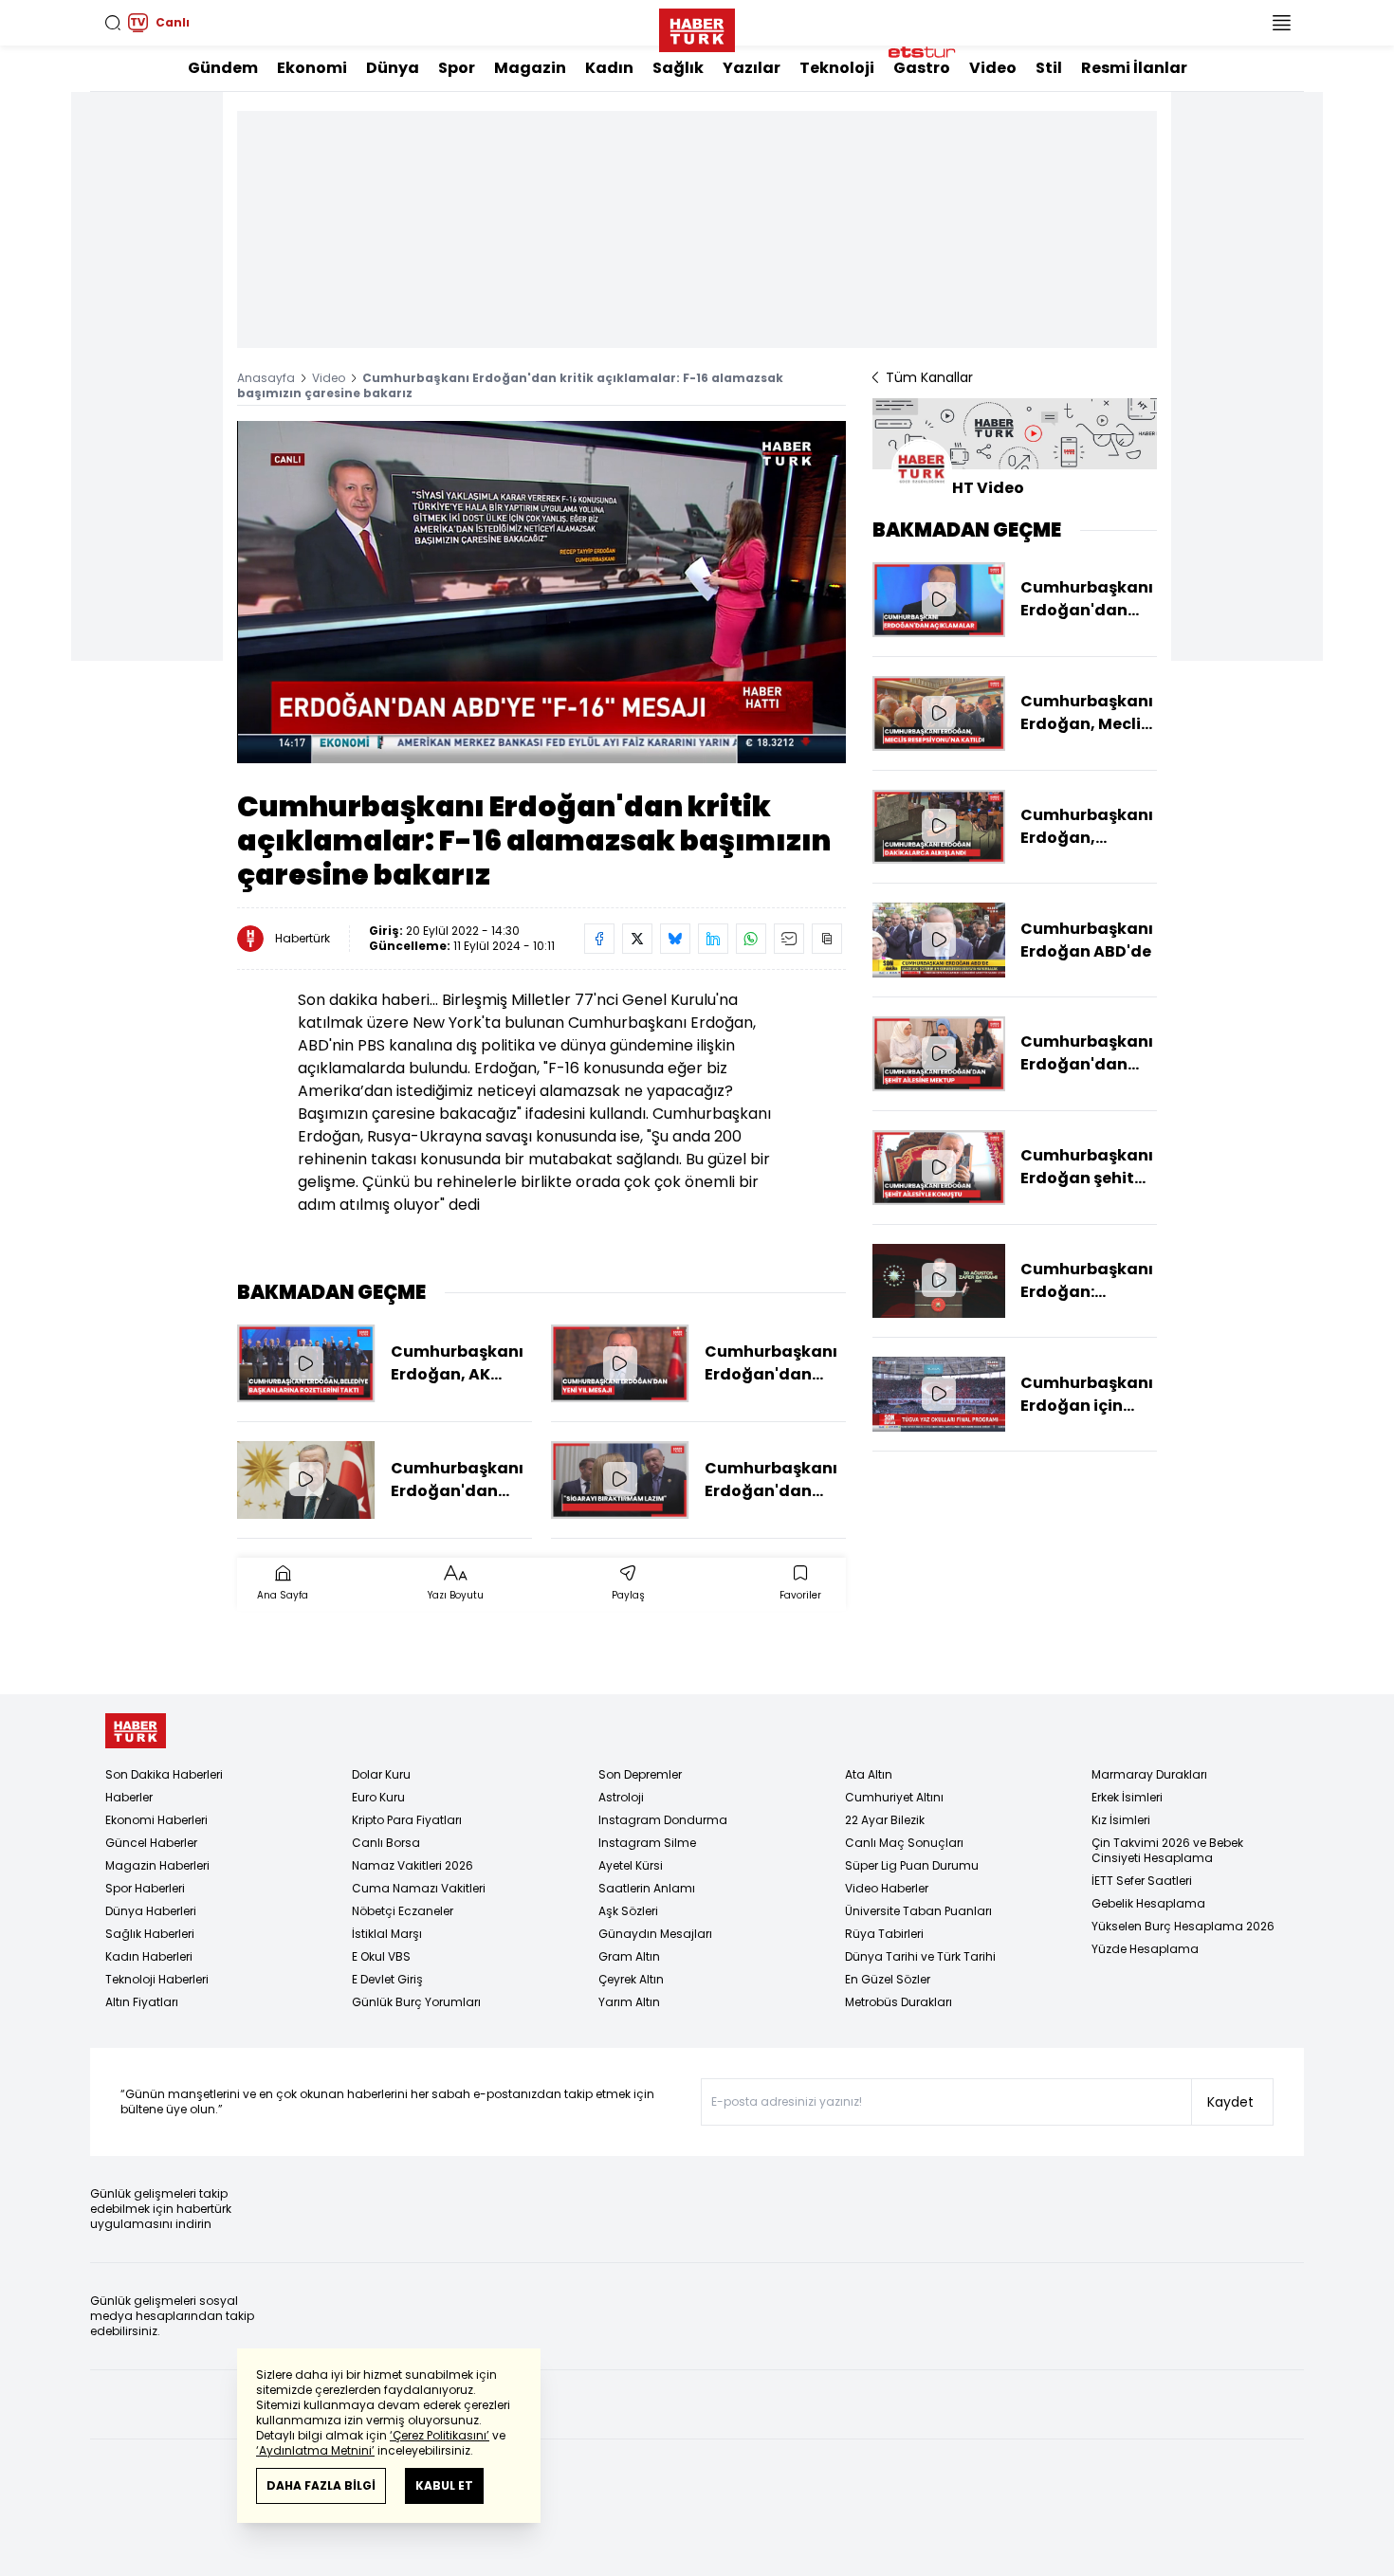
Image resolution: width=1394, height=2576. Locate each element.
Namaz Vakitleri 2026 (413, 1865)
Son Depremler (640, 1774)
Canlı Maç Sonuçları (904, 1843)
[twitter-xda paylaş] (637, 939)
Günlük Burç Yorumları (416, 2002)
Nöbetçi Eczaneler (403, 1911)
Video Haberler (887, 1888)
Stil (1049, 68)
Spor (457, 68)
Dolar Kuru (381, 1774)
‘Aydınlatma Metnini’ (315, 2450)
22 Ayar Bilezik (885, 1820)
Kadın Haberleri (149, 1956)
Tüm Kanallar (929, 377)
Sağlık (678, 68)
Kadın (609, 68)
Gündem (223, 68)
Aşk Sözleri (628, 1911)
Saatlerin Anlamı (647, 1888)
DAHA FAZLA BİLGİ (321, 2485)
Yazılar (752, 68)
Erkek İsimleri (1127, 1797)
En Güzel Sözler (888, 1979)
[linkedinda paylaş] (713, 939)
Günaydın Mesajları (655, 1934)
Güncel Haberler (151, 1843)
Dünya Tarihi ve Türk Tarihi (920, 1956)
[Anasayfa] (136, 1731)
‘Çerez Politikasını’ (440, 2435)
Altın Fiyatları (142, 2002)
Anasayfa (266, 378)
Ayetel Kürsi (631, 1865)
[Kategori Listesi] (1281, 23)
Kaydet (1230, 2102)
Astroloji (621, 1797)
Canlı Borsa (386, 1843)
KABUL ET (444, 2485)
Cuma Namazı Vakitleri (419, 1888)
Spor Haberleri (145, 1888)
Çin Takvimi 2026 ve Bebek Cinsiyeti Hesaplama (1167, 1850)
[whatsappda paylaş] (751, 939)
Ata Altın (869, 1774)
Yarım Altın (629, 2002)
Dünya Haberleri (151, 1911)
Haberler (129, 1797)
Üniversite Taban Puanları (918, 1911)
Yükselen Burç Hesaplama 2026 (1183, 1926)
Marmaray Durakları (1149, 1774)
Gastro (922, 68)
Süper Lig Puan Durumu (912, 1865)
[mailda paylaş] (789, 939)
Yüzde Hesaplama (1145, 1949)
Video (993, 68)
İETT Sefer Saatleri (1142, 1881)
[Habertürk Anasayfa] (697, 27)
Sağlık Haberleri (150, 1934)
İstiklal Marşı (387, 1934)
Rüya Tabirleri (884, 1934)
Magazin (530, 68)
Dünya (393, 68)
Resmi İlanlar (1134, 68)
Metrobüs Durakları (899, 2002)
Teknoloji (837, 68)
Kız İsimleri (1121, 1820)
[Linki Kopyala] (827, 939)
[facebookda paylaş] (599, 939)
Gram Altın (629, 1956)
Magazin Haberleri (157, 1865)
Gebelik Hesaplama (1148, 1903)
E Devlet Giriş (387, 1979)
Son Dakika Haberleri (164, 1774)
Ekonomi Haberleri (156, 1820)
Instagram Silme (647, 1843)
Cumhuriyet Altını (894, 1797)
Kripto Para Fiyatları (407, 1820)
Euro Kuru (378, 1797)
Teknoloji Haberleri (157, 1979)
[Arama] (113, 23)
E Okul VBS (381, 1956)
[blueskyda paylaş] (675, 939)
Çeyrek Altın (631, 1979)
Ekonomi (312, 68)
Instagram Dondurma (663, 1820)
